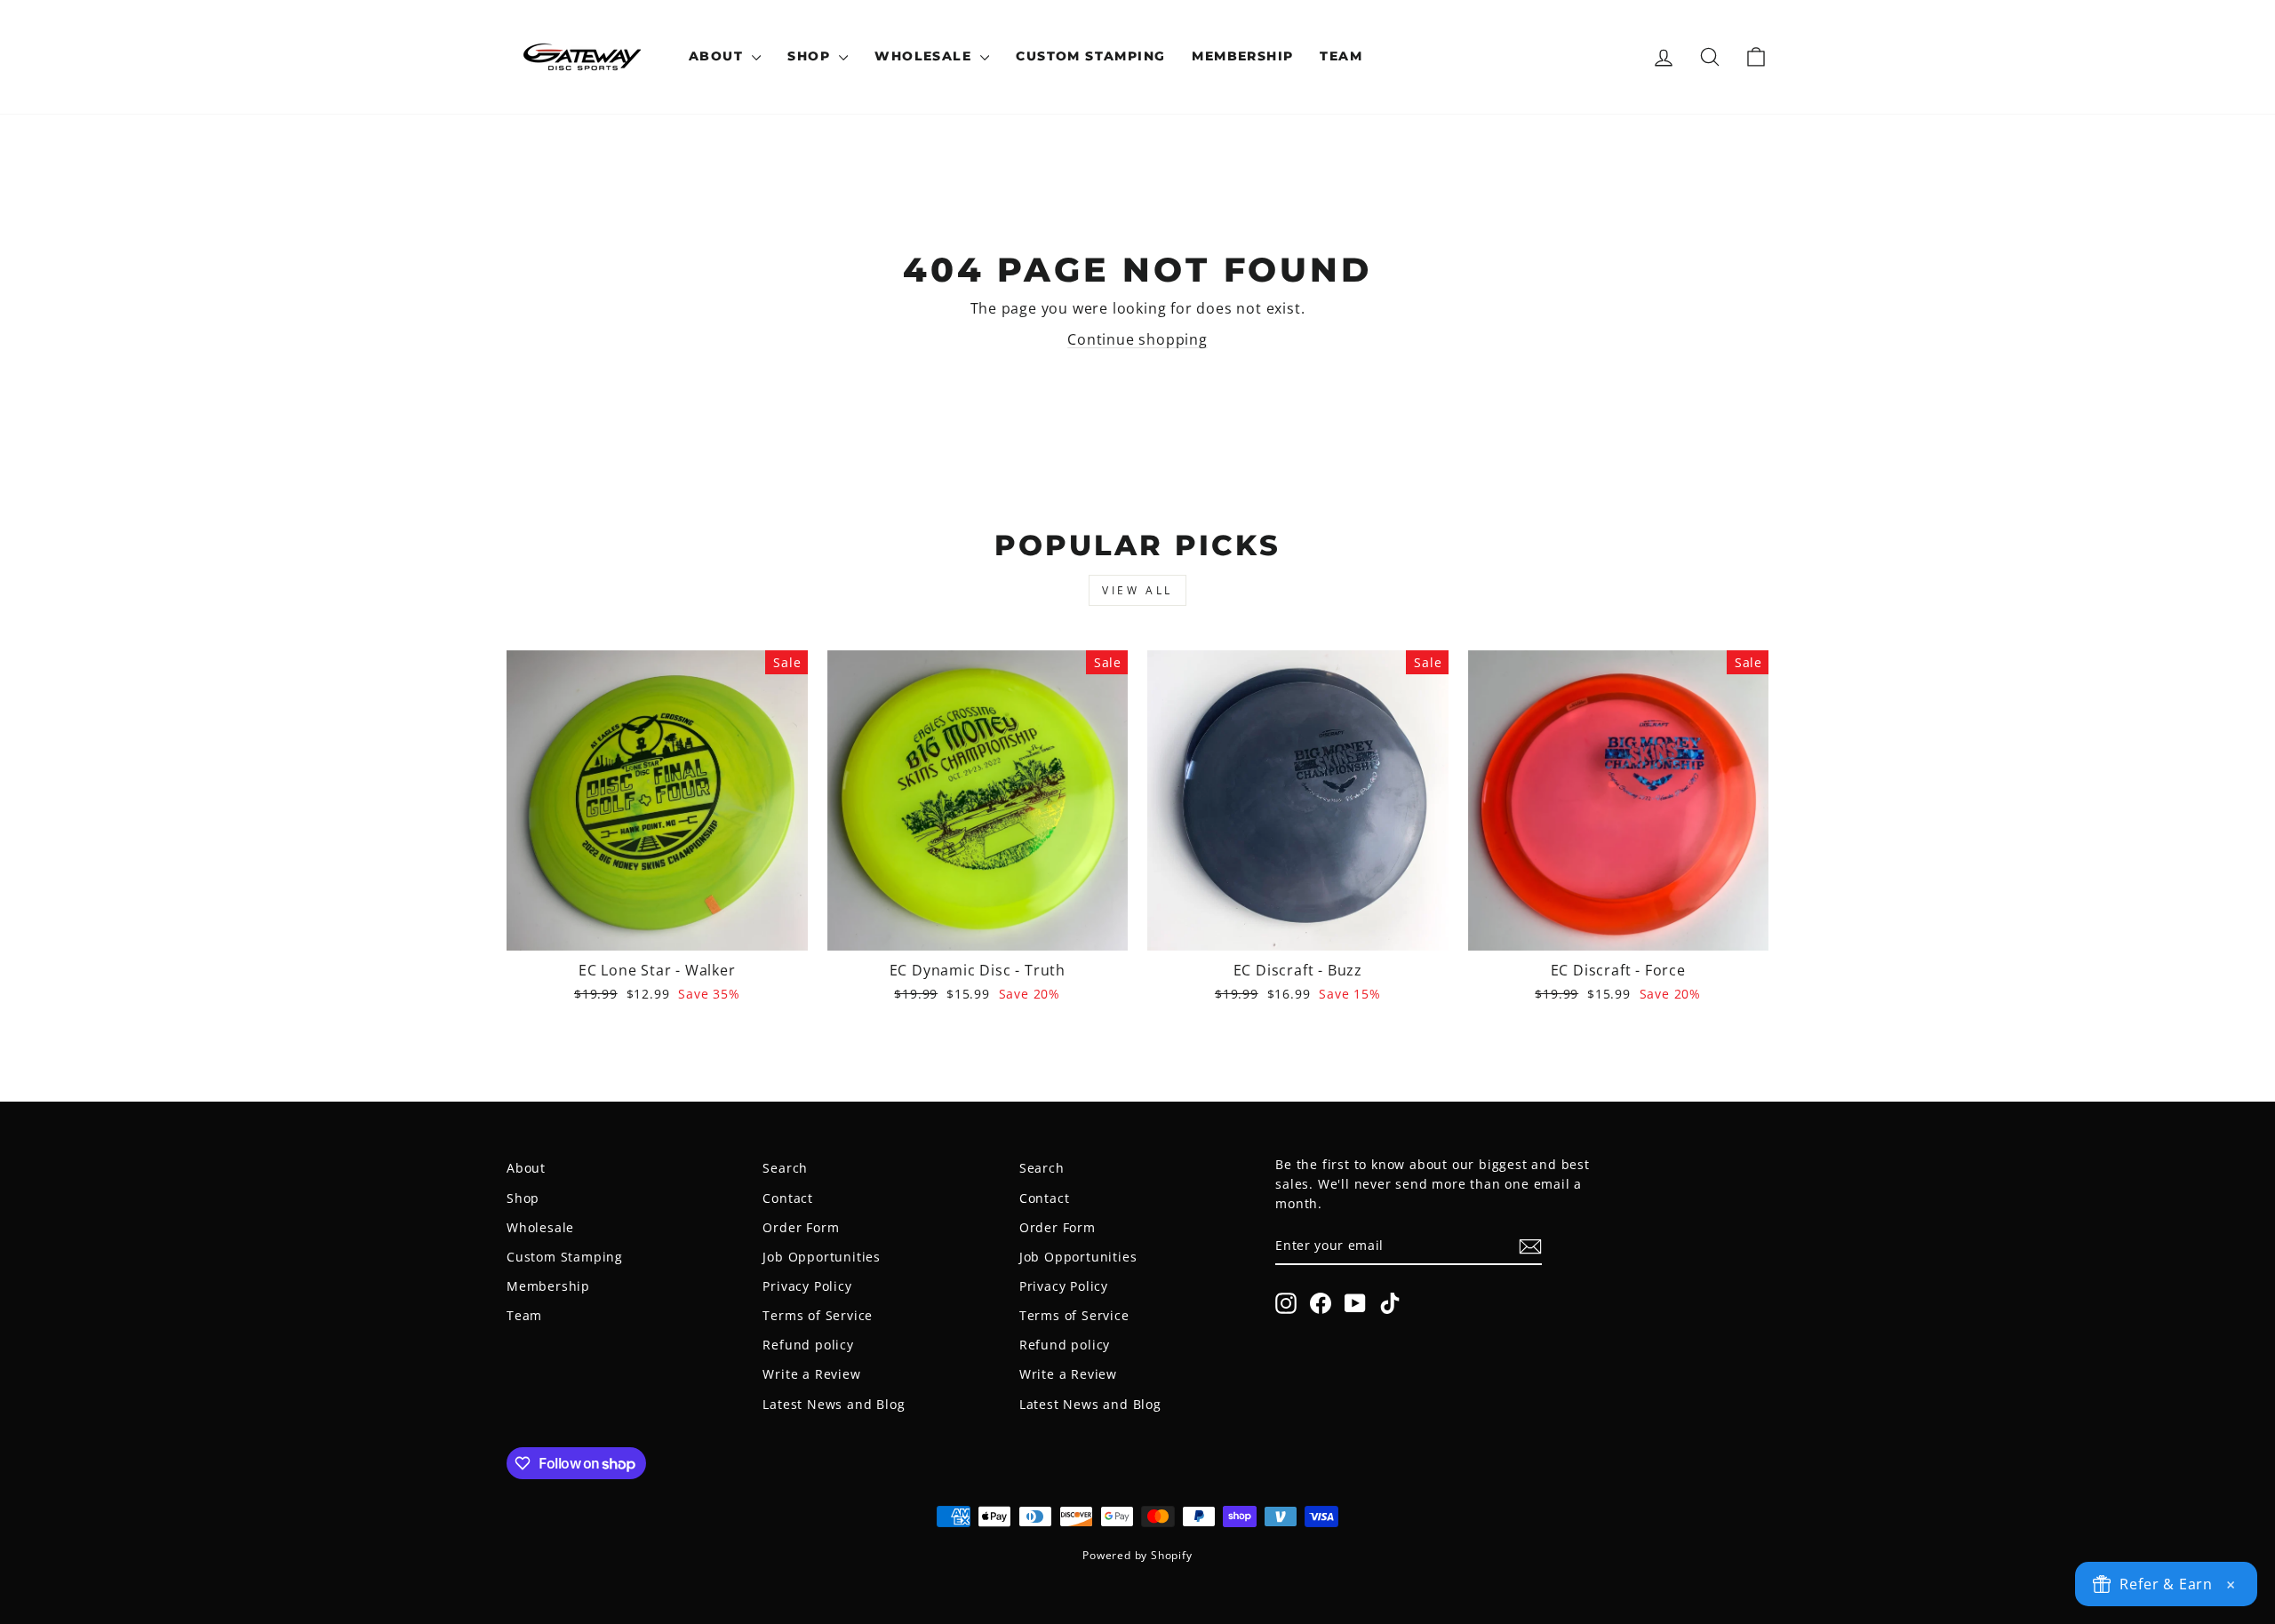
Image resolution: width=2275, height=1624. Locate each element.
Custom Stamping (1090, 56)
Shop (811, 56)
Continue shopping (1137, 339)
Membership (1242, 56)
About (718, 56)
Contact (788, 1198)
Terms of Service (818, 1315)
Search (785, 1168)
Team (1341, 56)
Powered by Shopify (1137, 1555)
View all (1137, 590)
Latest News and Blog (834, 1404)
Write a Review (811, 1374)
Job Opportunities (822, 1257)
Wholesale (925, 56)
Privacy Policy (807, 1286)
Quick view (657, 929)
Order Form (801, 1227)
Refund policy (808, 1345)
